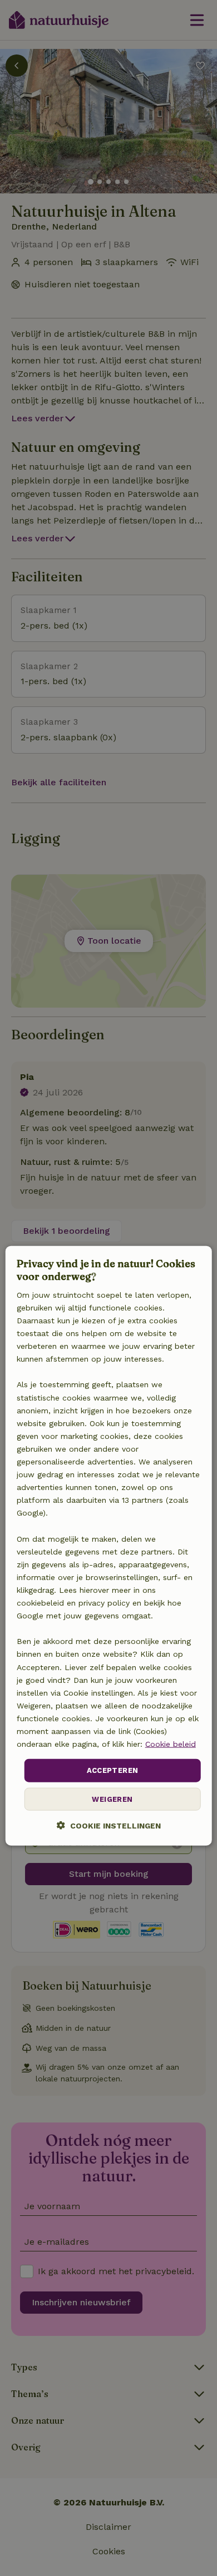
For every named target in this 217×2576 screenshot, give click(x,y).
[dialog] (109, 1546)
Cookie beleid (171, 1744)
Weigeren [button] (112, 1799)
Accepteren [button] (113, 1770)
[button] (109, 1825)
